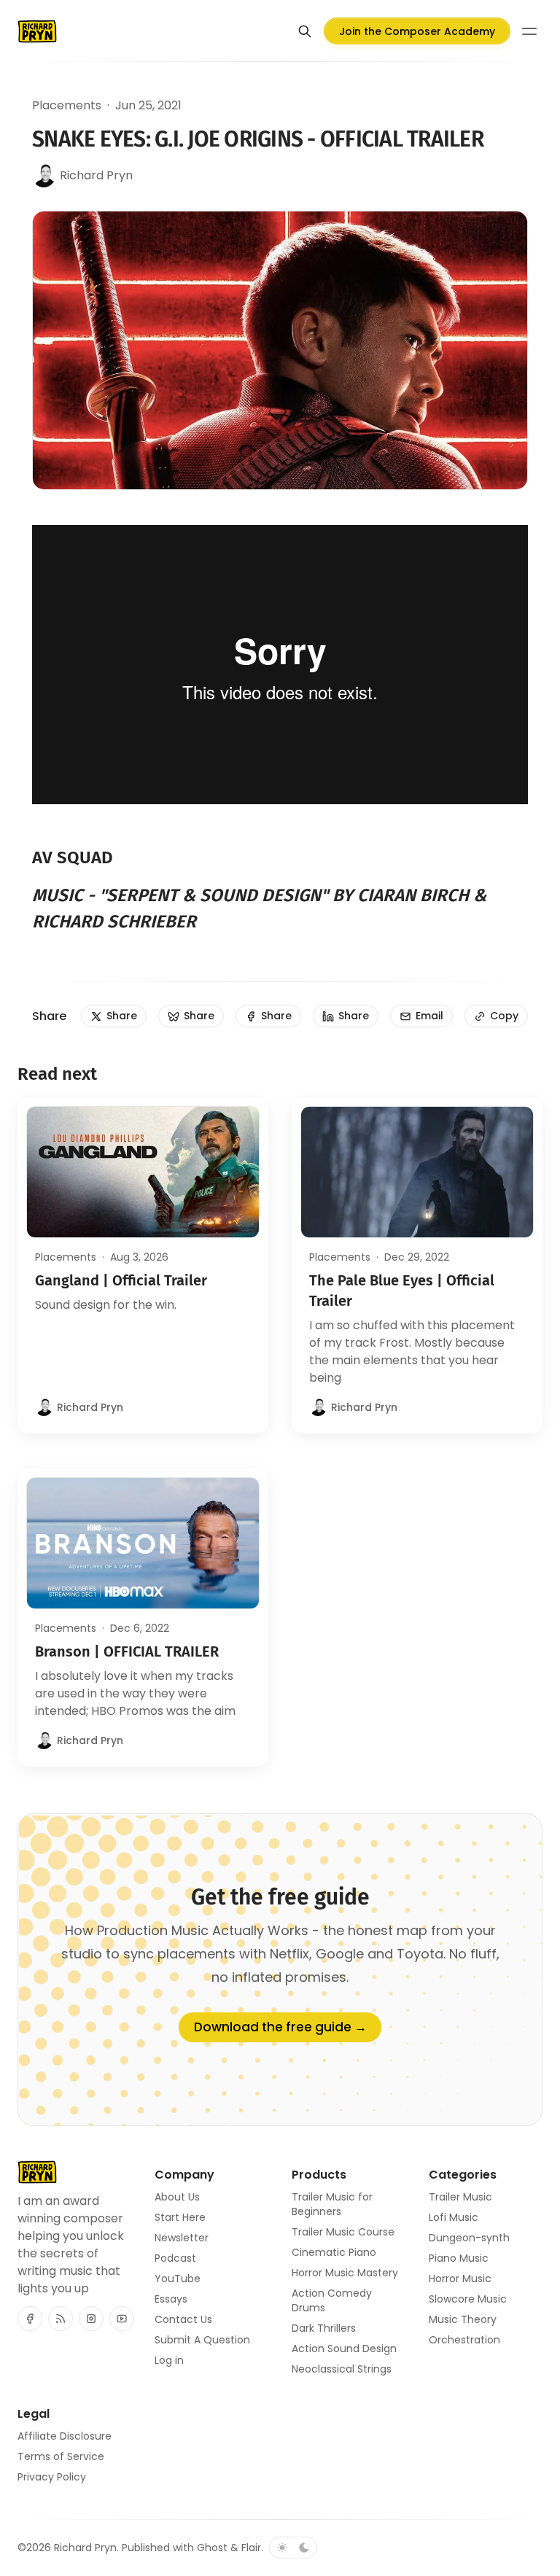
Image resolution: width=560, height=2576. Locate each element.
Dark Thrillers (324, 2328)
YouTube (178, 2279)
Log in (169, 2360)
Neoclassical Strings (342, 2369)
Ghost (212, 2548)
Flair (251, 2548)
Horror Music (460, 2279)
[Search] (305, 31)
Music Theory (463, 2319)
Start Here (180, 2217)
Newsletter (182, 2238)
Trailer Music (460, 2197)
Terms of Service (61, 2456)
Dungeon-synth (469, 2238)
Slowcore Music (468, 2299)
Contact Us (183, 2319)
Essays (171, 2299)
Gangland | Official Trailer (121, 1280)
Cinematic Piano (334, 2252)
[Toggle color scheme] (293, 2548)
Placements (67, 105)
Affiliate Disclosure (65, 2436)
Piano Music (459, 2258)
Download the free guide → (280, 2027)
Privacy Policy (52, 2477)
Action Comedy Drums (332, 2300)
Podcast (175, 2258)
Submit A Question (202, 2340)
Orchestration (464, 2340)
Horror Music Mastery (345, 2273)
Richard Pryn (85, 2548)
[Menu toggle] (529, 31)
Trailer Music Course (343, 2232)
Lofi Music (454, 2217)
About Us (177, 2197)
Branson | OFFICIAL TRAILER (127, 1651)
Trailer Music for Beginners (332, 2204)
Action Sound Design (344, 2349)
